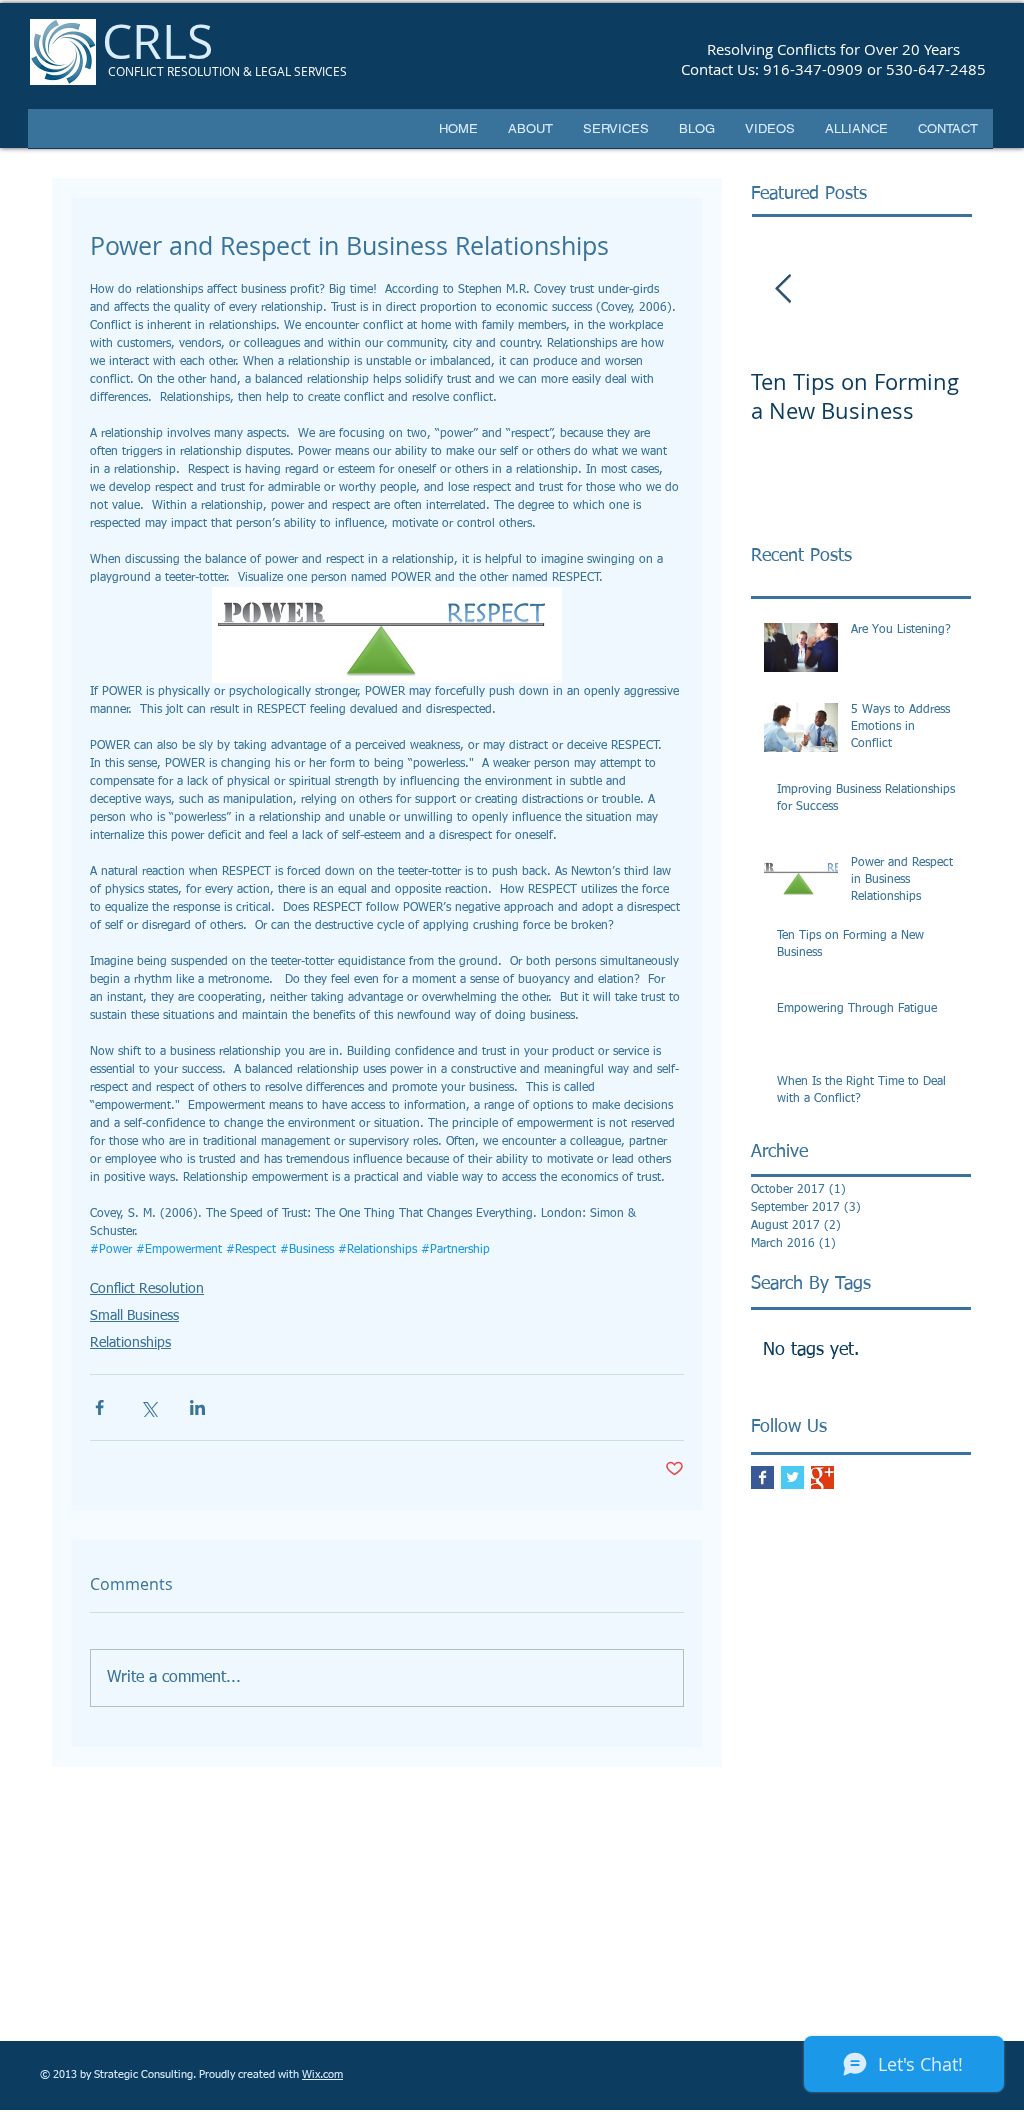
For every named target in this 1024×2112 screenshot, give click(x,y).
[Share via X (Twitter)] (148, 1407)
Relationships (130, 1343)
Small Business (134, 1316)
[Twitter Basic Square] (792, 1477)
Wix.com (322, 2074)
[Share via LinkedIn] (197, 1407)
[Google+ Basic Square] (822, 1477)
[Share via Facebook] (99, 1407)
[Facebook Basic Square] (762, 1477)
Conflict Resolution (147, 1289)
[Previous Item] (783, 289)
